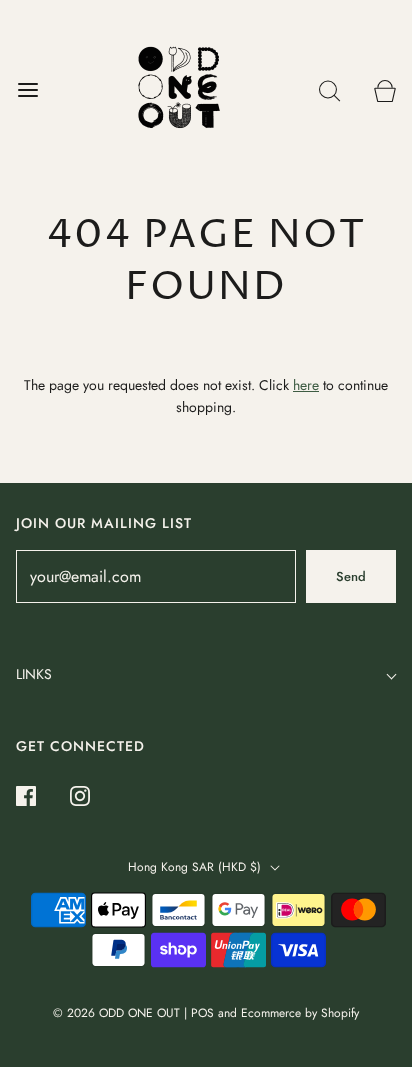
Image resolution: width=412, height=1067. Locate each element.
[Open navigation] (27, 90)
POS (202, 1013)
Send (351, 576)
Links (34, 674)
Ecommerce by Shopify (300, 1013)
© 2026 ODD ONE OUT (116, 1013)
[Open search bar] (329, 90)
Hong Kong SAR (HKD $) (196, 867)
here (306, 385)
